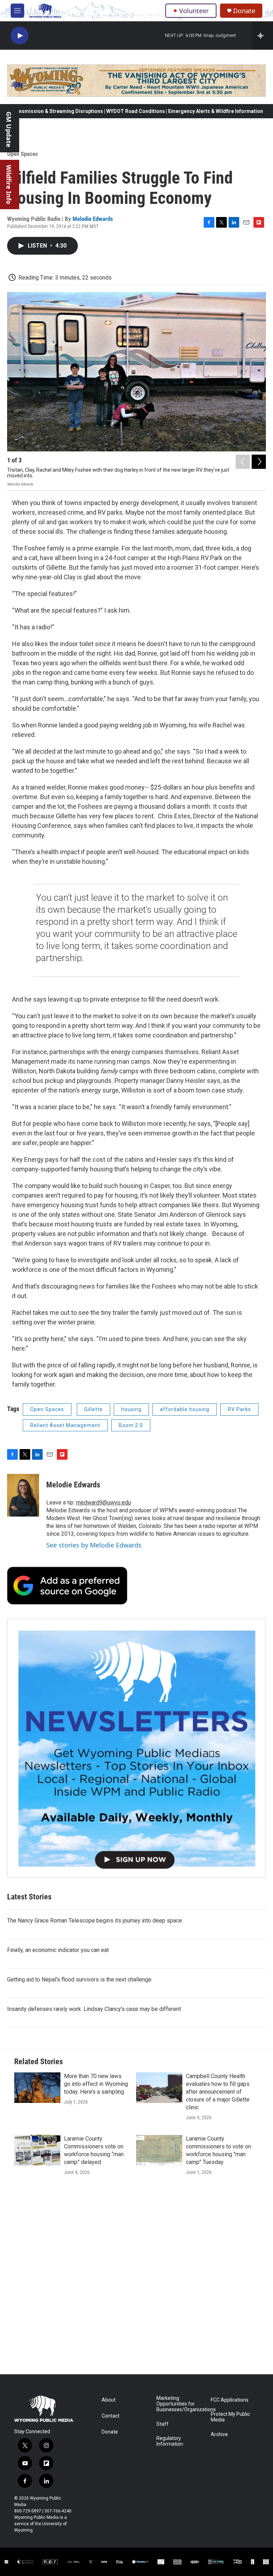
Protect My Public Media (230, 2417)
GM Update (9, 129)
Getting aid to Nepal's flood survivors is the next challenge (79, 1980)
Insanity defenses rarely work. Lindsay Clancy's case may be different (94, 2009)
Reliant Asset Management (65, 1425)
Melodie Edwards (93, 219)
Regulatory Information (170, 2441)
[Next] (259, 462)
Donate (244, 11)
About (109, 2400)
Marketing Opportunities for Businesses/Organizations (180, 2404)
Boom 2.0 (131, 1425)
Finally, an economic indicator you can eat (58, 1950)
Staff (162, 2424)
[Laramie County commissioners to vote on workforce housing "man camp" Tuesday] (159, 2150)
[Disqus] (136, 2278)
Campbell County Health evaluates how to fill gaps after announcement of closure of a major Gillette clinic (218, 2092)
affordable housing (185, 1409)
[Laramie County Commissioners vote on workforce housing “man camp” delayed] (37, 2150)
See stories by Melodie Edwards (94, 1545)
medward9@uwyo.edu (103, 1503)
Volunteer (194, 11)
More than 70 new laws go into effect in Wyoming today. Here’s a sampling (96, 2084)
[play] (20, 36)
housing (131, 1409)
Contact (111, 2416)
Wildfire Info (9, 185)
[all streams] (263, 36)
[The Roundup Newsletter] (136, 1748)
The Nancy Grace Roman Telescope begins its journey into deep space (95, 1921)
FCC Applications (230, 2400)
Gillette (93, 1409)
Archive (219, 2434)
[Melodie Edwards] (23, 1495)
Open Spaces (23, 154)
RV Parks (239, 1409)
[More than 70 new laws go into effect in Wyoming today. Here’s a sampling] (37, 2088)
